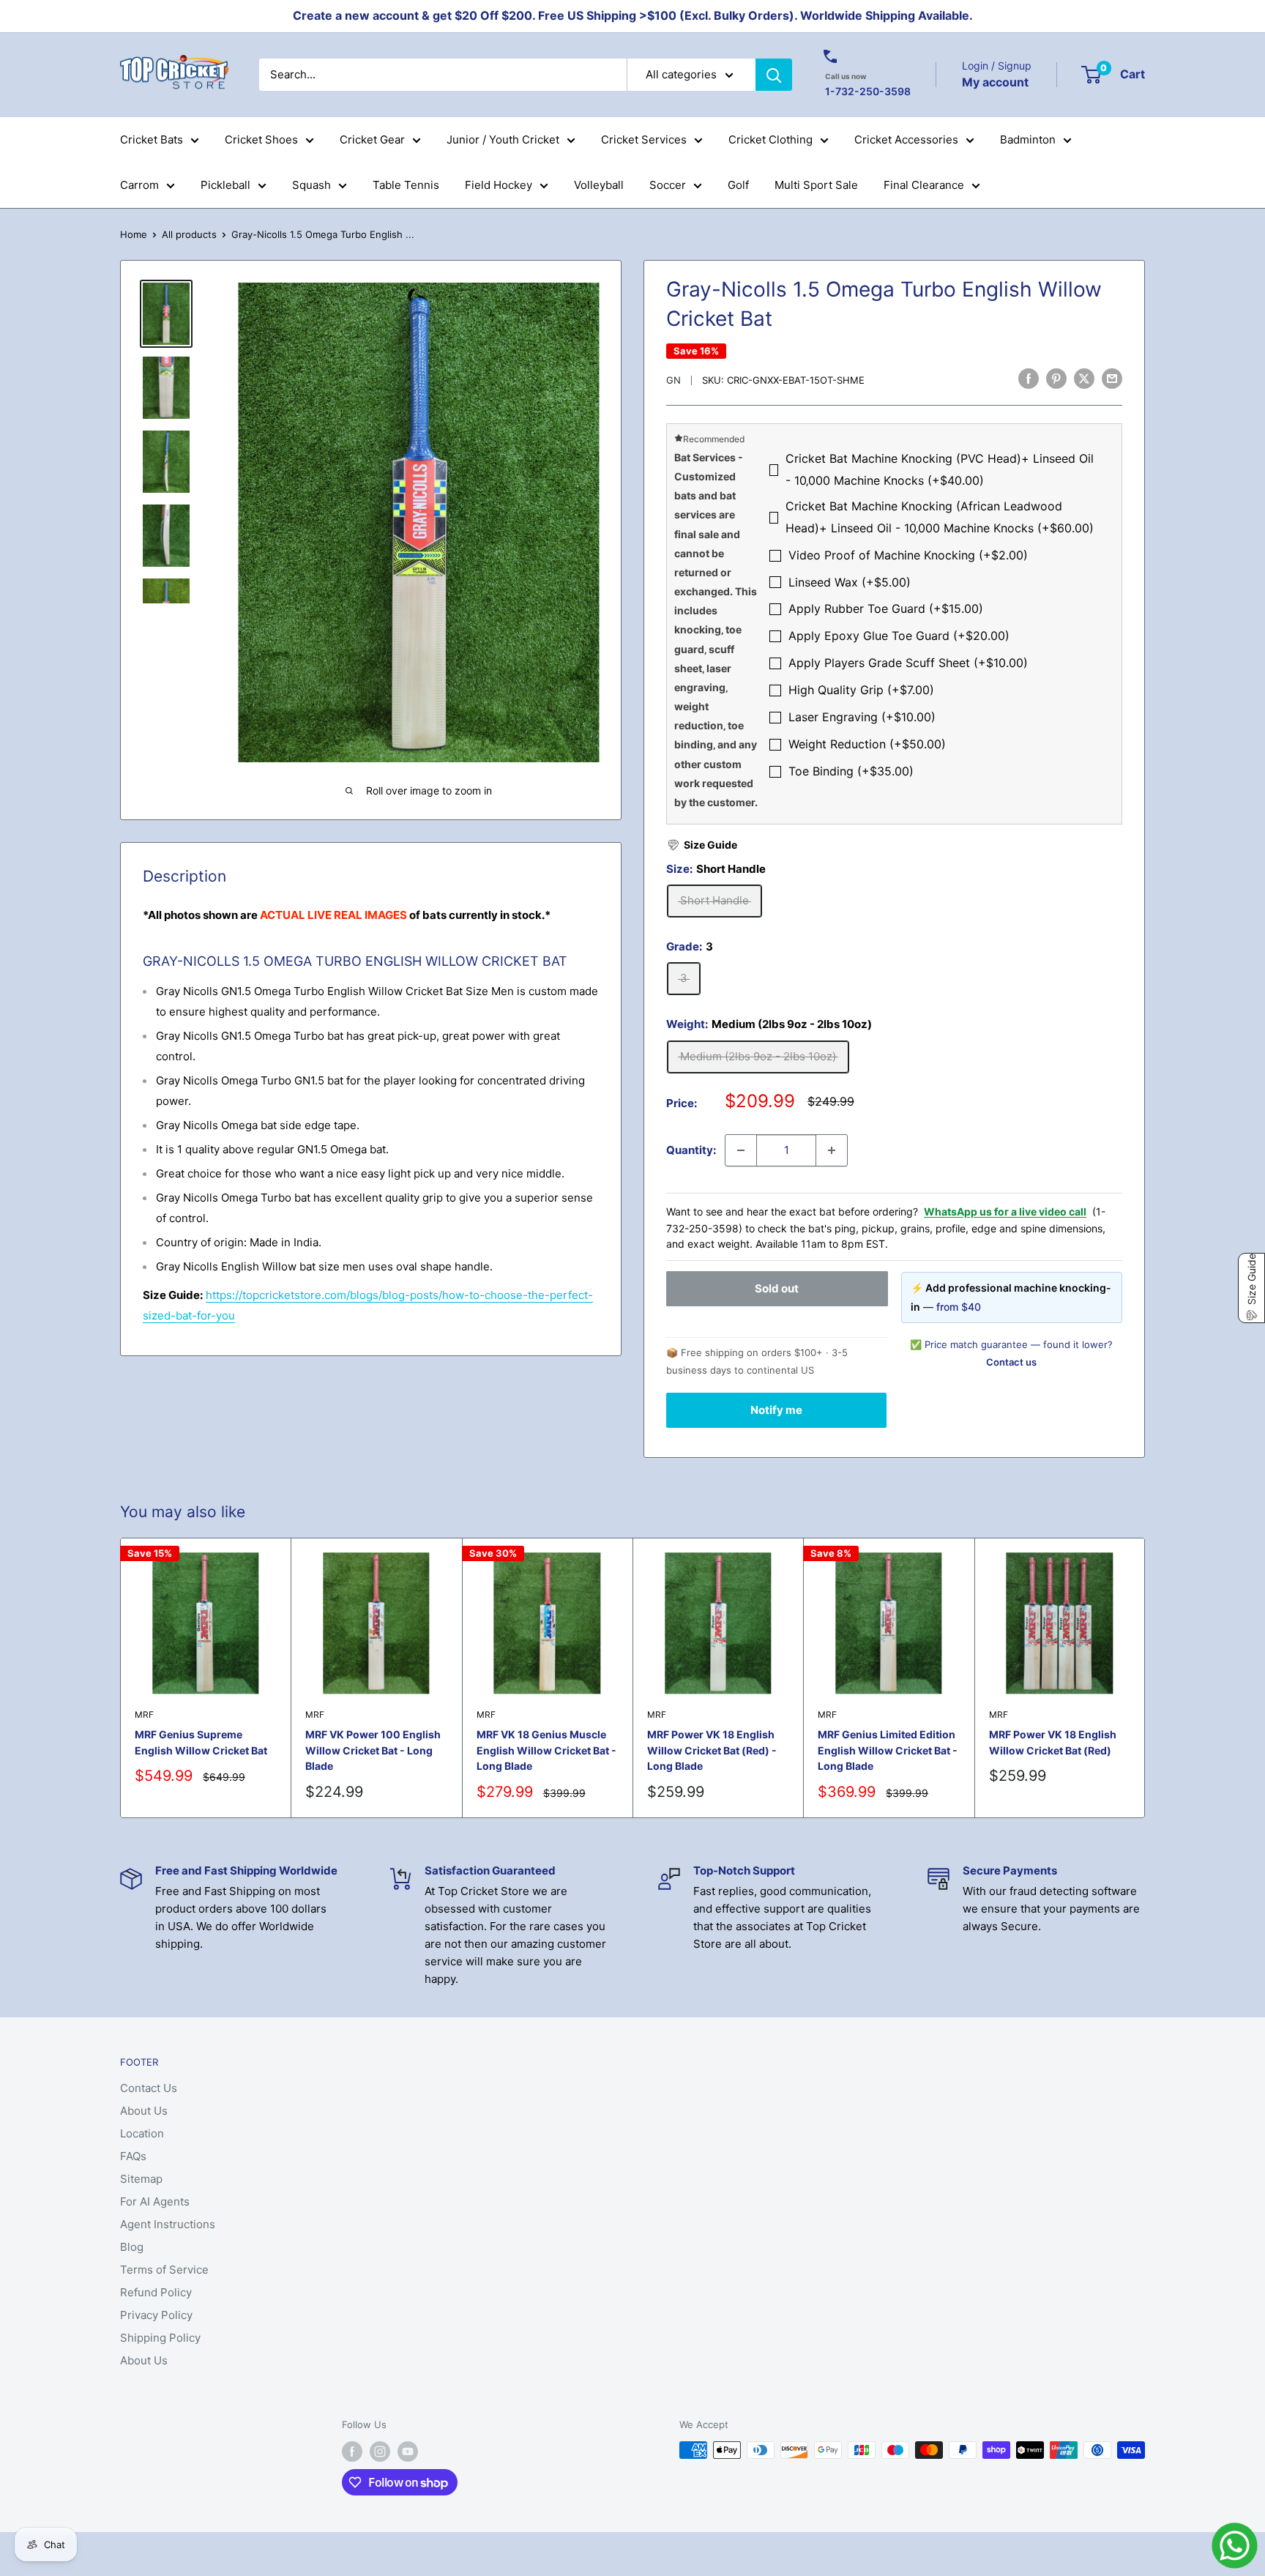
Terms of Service (164, 2270)
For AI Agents (155, 2201)
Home (134, 234)
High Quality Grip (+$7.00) (861, 690)
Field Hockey (499, 185)
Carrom (139, 185)
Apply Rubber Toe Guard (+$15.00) (886, 608)
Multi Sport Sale (816, 185)
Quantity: (691, 1150)
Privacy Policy (156, 2315)
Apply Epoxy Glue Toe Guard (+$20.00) (899, 636)
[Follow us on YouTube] (408, 2452)
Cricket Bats (152, 139)
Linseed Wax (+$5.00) (850, 582)
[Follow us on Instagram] (380, 2452)
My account (995, 81)
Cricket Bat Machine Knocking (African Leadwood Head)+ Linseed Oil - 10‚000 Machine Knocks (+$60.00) (940, 517)
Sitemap (141, 2179)
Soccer (668, 185)
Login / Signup (997, 66)
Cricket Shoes (261, 139)
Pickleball (225, 185)
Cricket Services (644, 139)
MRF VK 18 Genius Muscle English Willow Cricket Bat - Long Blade (546, 1750)
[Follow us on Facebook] (352, 2452)
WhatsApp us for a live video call (1005, 1211)
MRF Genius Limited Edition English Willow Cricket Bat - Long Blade (888, 1750)
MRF (144, 1715)
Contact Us (149, 2088)
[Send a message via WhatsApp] (1235, 2546)
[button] (702, 845)
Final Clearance (924, 185)
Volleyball (599, 185)
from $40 (959, 1307)
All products (189, 234)
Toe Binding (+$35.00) (851, 771)
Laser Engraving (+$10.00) (862, 717)
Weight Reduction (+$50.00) (867, 744)
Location (142, 2133)
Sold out (777, 1288)
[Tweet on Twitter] (1084, 379)
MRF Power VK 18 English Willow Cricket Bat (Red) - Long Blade (712, 1750)
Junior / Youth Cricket (503, 139)
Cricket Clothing (770, 139)
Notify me (776, 1410)
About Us (144, 2111)
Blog (132, 2247)
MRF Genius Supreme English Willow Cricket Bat (201, 1742)
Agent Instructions (168, 2224)
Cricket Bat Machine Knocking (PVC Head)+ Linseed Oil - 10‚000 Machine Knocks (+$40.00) (940, 469)
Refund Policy (156, 2292)
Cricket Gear (372, 139)
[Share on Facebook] (1029, 379)
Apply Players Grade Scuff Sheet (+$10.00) (908, 663)
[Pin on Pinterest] (1056, 379)
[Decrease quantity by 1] (741, 1150)
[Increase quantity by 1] (832, 1150)
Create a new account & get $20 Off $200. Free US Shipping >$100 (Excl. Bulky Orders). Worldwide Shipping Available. (633, 15)
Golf (738, 185)
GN (673, 380)
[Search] (774, 75)
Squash (311, 185)
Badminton (1028, 139)
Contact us (1011, 1362)
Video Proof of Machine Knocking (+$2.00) (908, 555)
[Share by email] (1112, 379)
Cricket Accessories (906, 139)
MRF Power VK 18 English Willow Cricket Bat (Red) (1053, 1742)
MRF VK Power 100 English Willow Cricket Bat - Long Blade (373, 1750)
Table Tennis (406, 185)
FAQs (133, 2156)
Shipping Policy (160, 2338)
